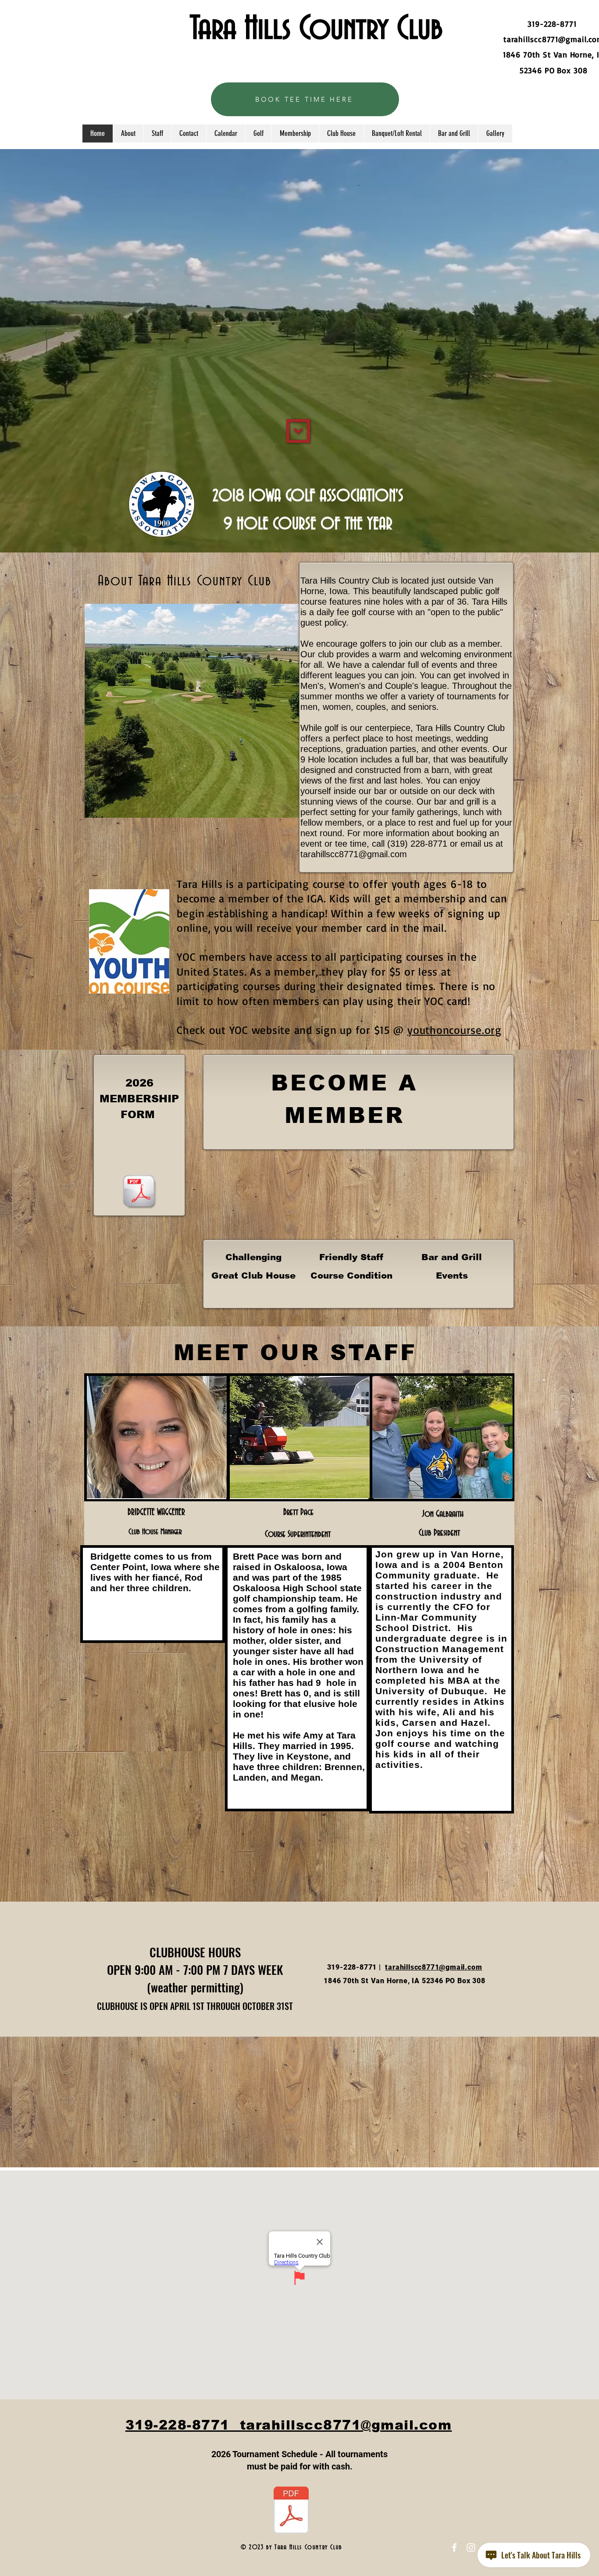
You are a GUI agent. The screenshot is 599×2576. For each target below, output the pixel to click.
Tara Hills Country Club (316, 29)
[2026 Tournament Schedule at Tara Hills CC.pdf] (291, 2511)
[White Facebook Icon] (454, 2547)
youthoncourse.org (455, 1030)
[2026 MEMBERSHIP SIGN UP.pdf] (139, 1192)
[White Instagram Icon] (471, 2547)
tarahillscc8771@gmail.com (354, 854)
